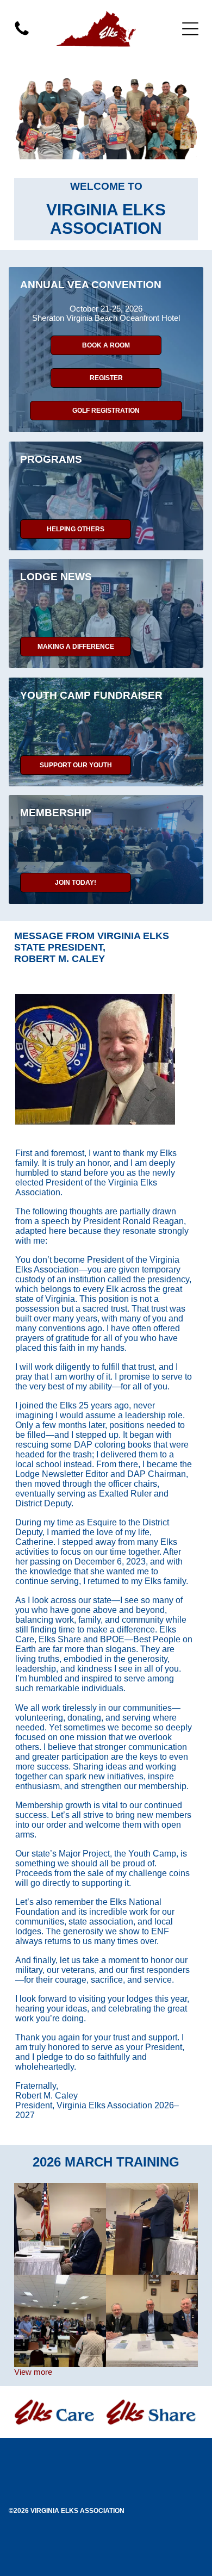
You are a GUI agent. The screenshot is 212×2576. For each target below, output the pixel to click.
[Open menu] (190, 29)
